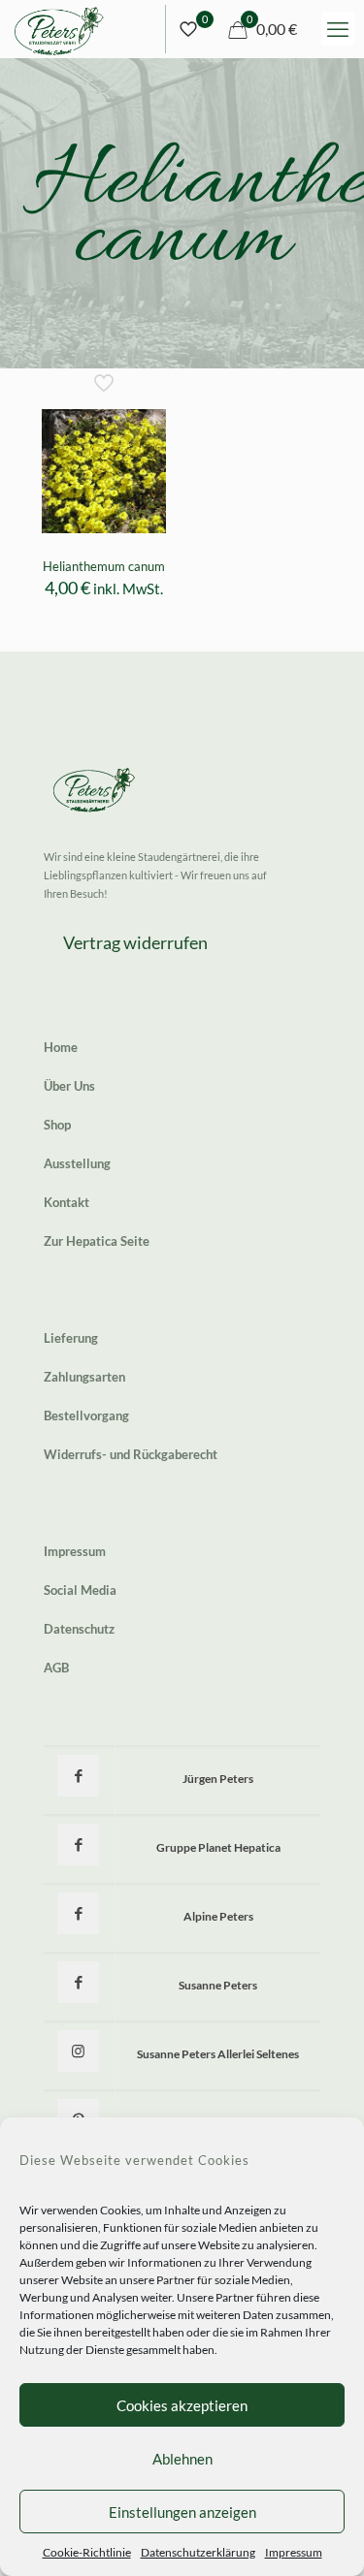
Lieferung (71, 1338)
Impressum (294, 2552)
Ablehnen (182, 2459)
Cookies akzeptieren (182, 2405)
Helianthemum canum (104, 566)
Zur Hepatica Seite (97, 1241)
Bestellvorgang (86, 1415)
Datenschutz (79, 1629)
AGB (56, 1668)
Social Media (80, 1590)
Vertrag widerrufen (135, 942)
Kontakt (66, 1202)
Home (61, 1047)
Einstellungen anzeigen (182, 2512)
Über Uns (69, 1086)
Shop (57, 1125)
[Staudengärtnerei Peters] (59, 29)
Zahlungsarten (84, 1377)
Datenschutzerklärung (198, 2552)
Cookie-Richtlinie (87, 2552)
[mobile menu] (338, 29)
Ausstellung (77, 1163)
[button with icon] (78, 1776)
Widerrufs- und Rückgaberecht (131, 1454)
